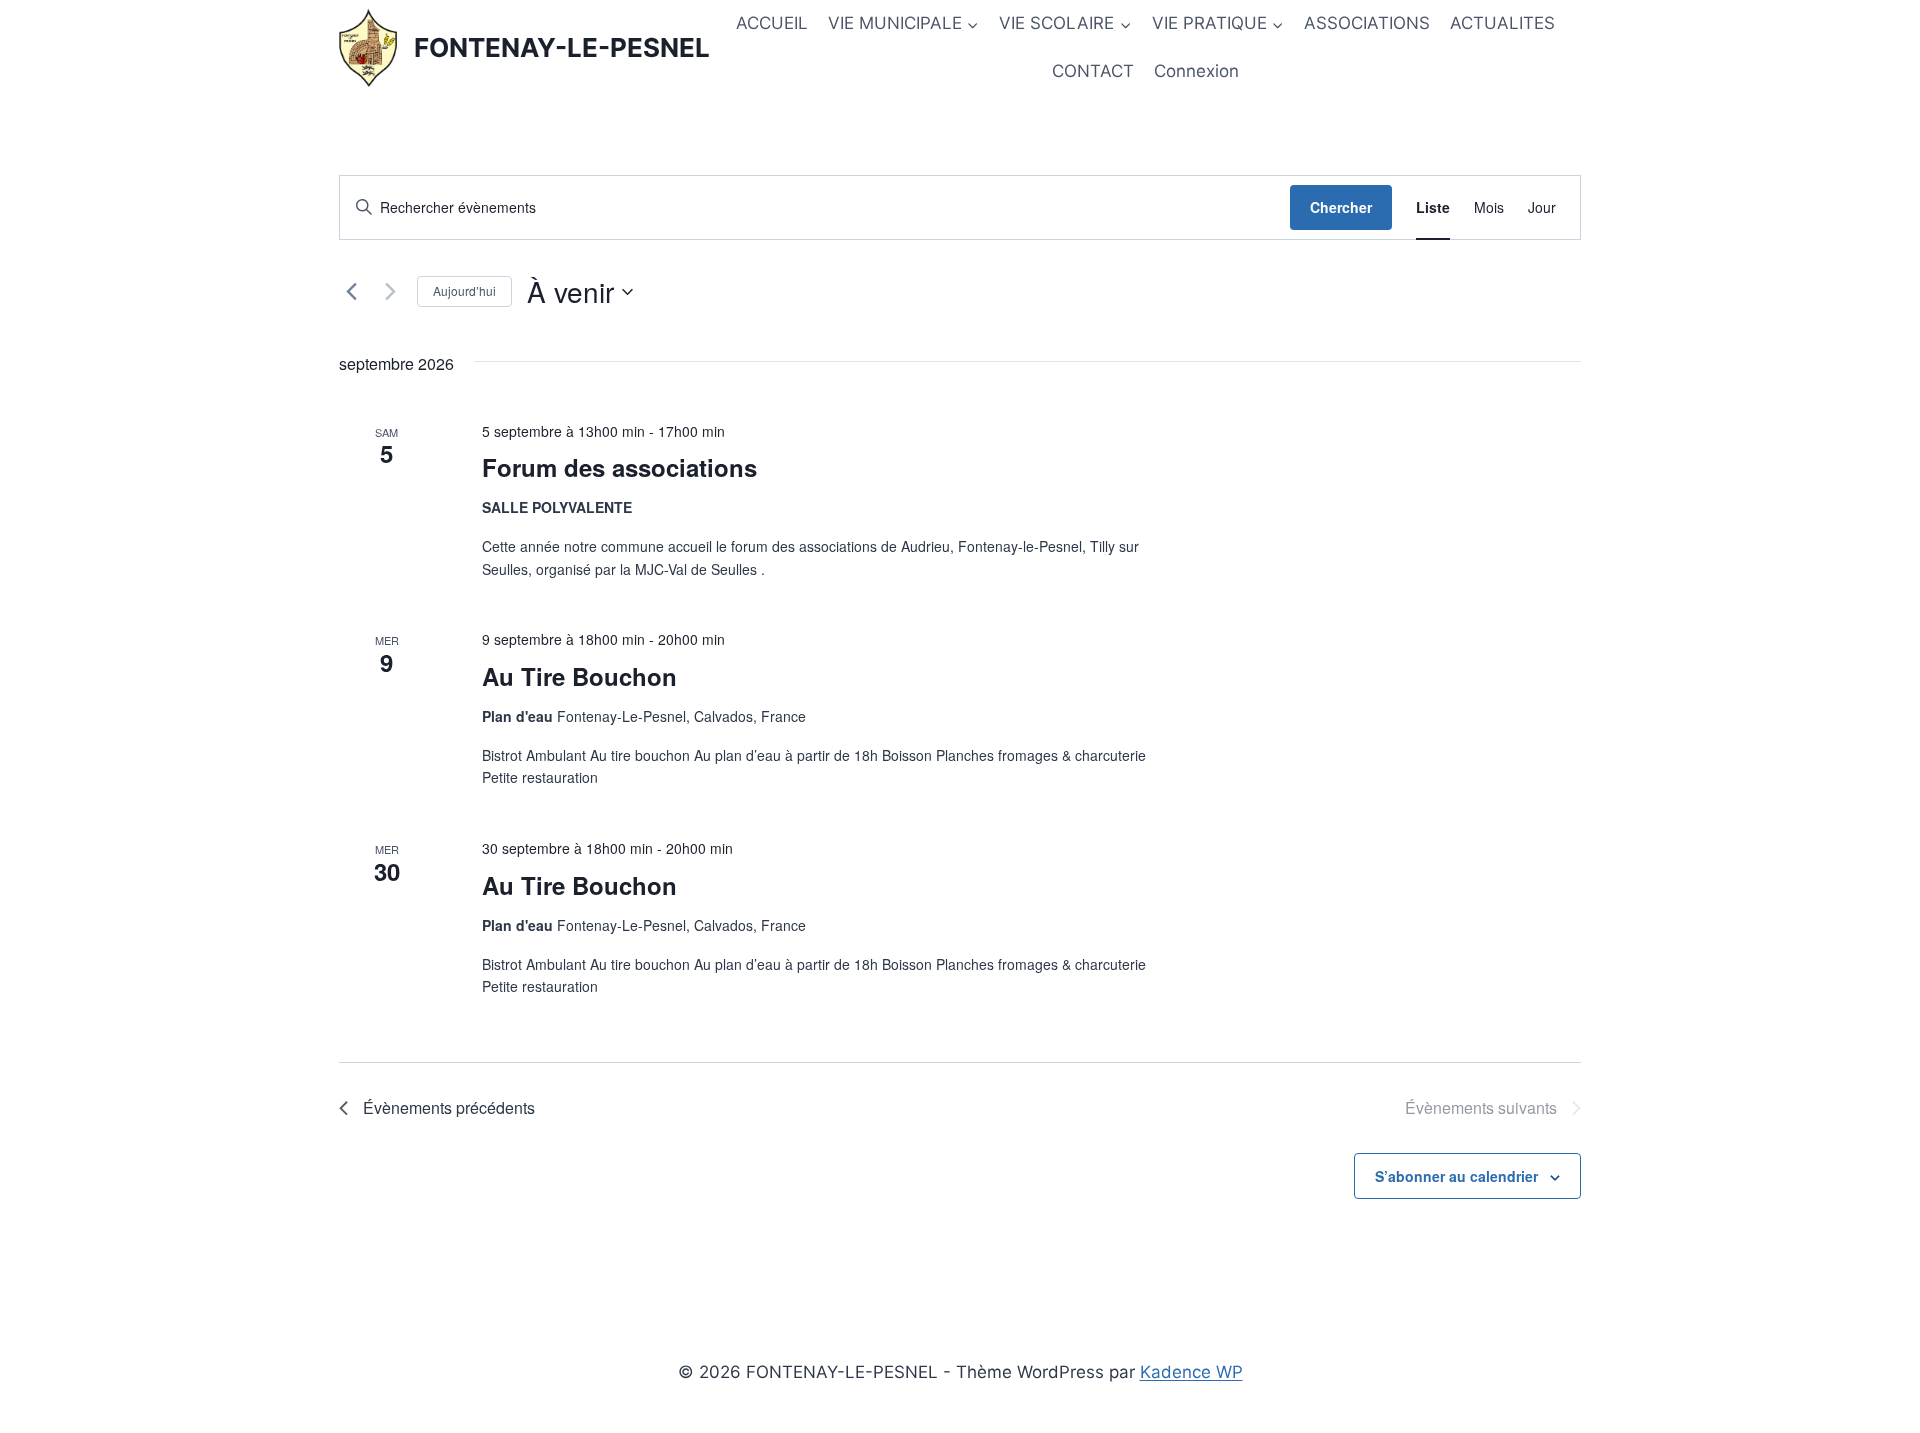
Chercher (1341, 207)
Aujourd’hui (464, 290)
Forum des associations (619, 467)
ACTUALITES (1502, 23)
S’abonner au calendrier (1456, 1176)
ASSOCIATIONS (1367, 23)
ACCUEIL (772, 23)
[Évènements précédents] (351, 292)
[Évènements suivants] (390, 292)
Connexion (1196, 71)
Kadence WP (1191, 1372)
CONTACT (1093, 71)
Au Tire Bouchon (579, 676)
